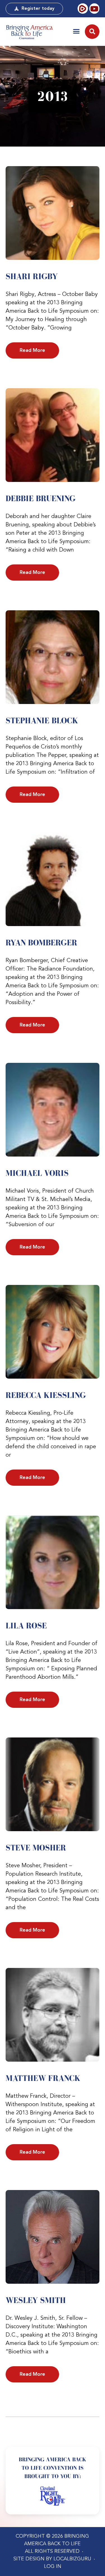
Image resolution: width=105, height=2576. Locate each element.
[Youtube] (94, 8)
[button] (76, 31)
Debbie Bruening (41, 498)
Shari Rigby (32, 276)
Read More (32, 350)
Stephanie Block (42, 720)
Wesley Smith (36, 2300)
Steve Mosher (36, 1848)
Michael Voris (37, 1173)
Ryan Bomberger (41, 943)
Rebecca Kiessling (46, 1395)
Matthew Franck (43, 2078)
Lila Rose (26, 1626)
